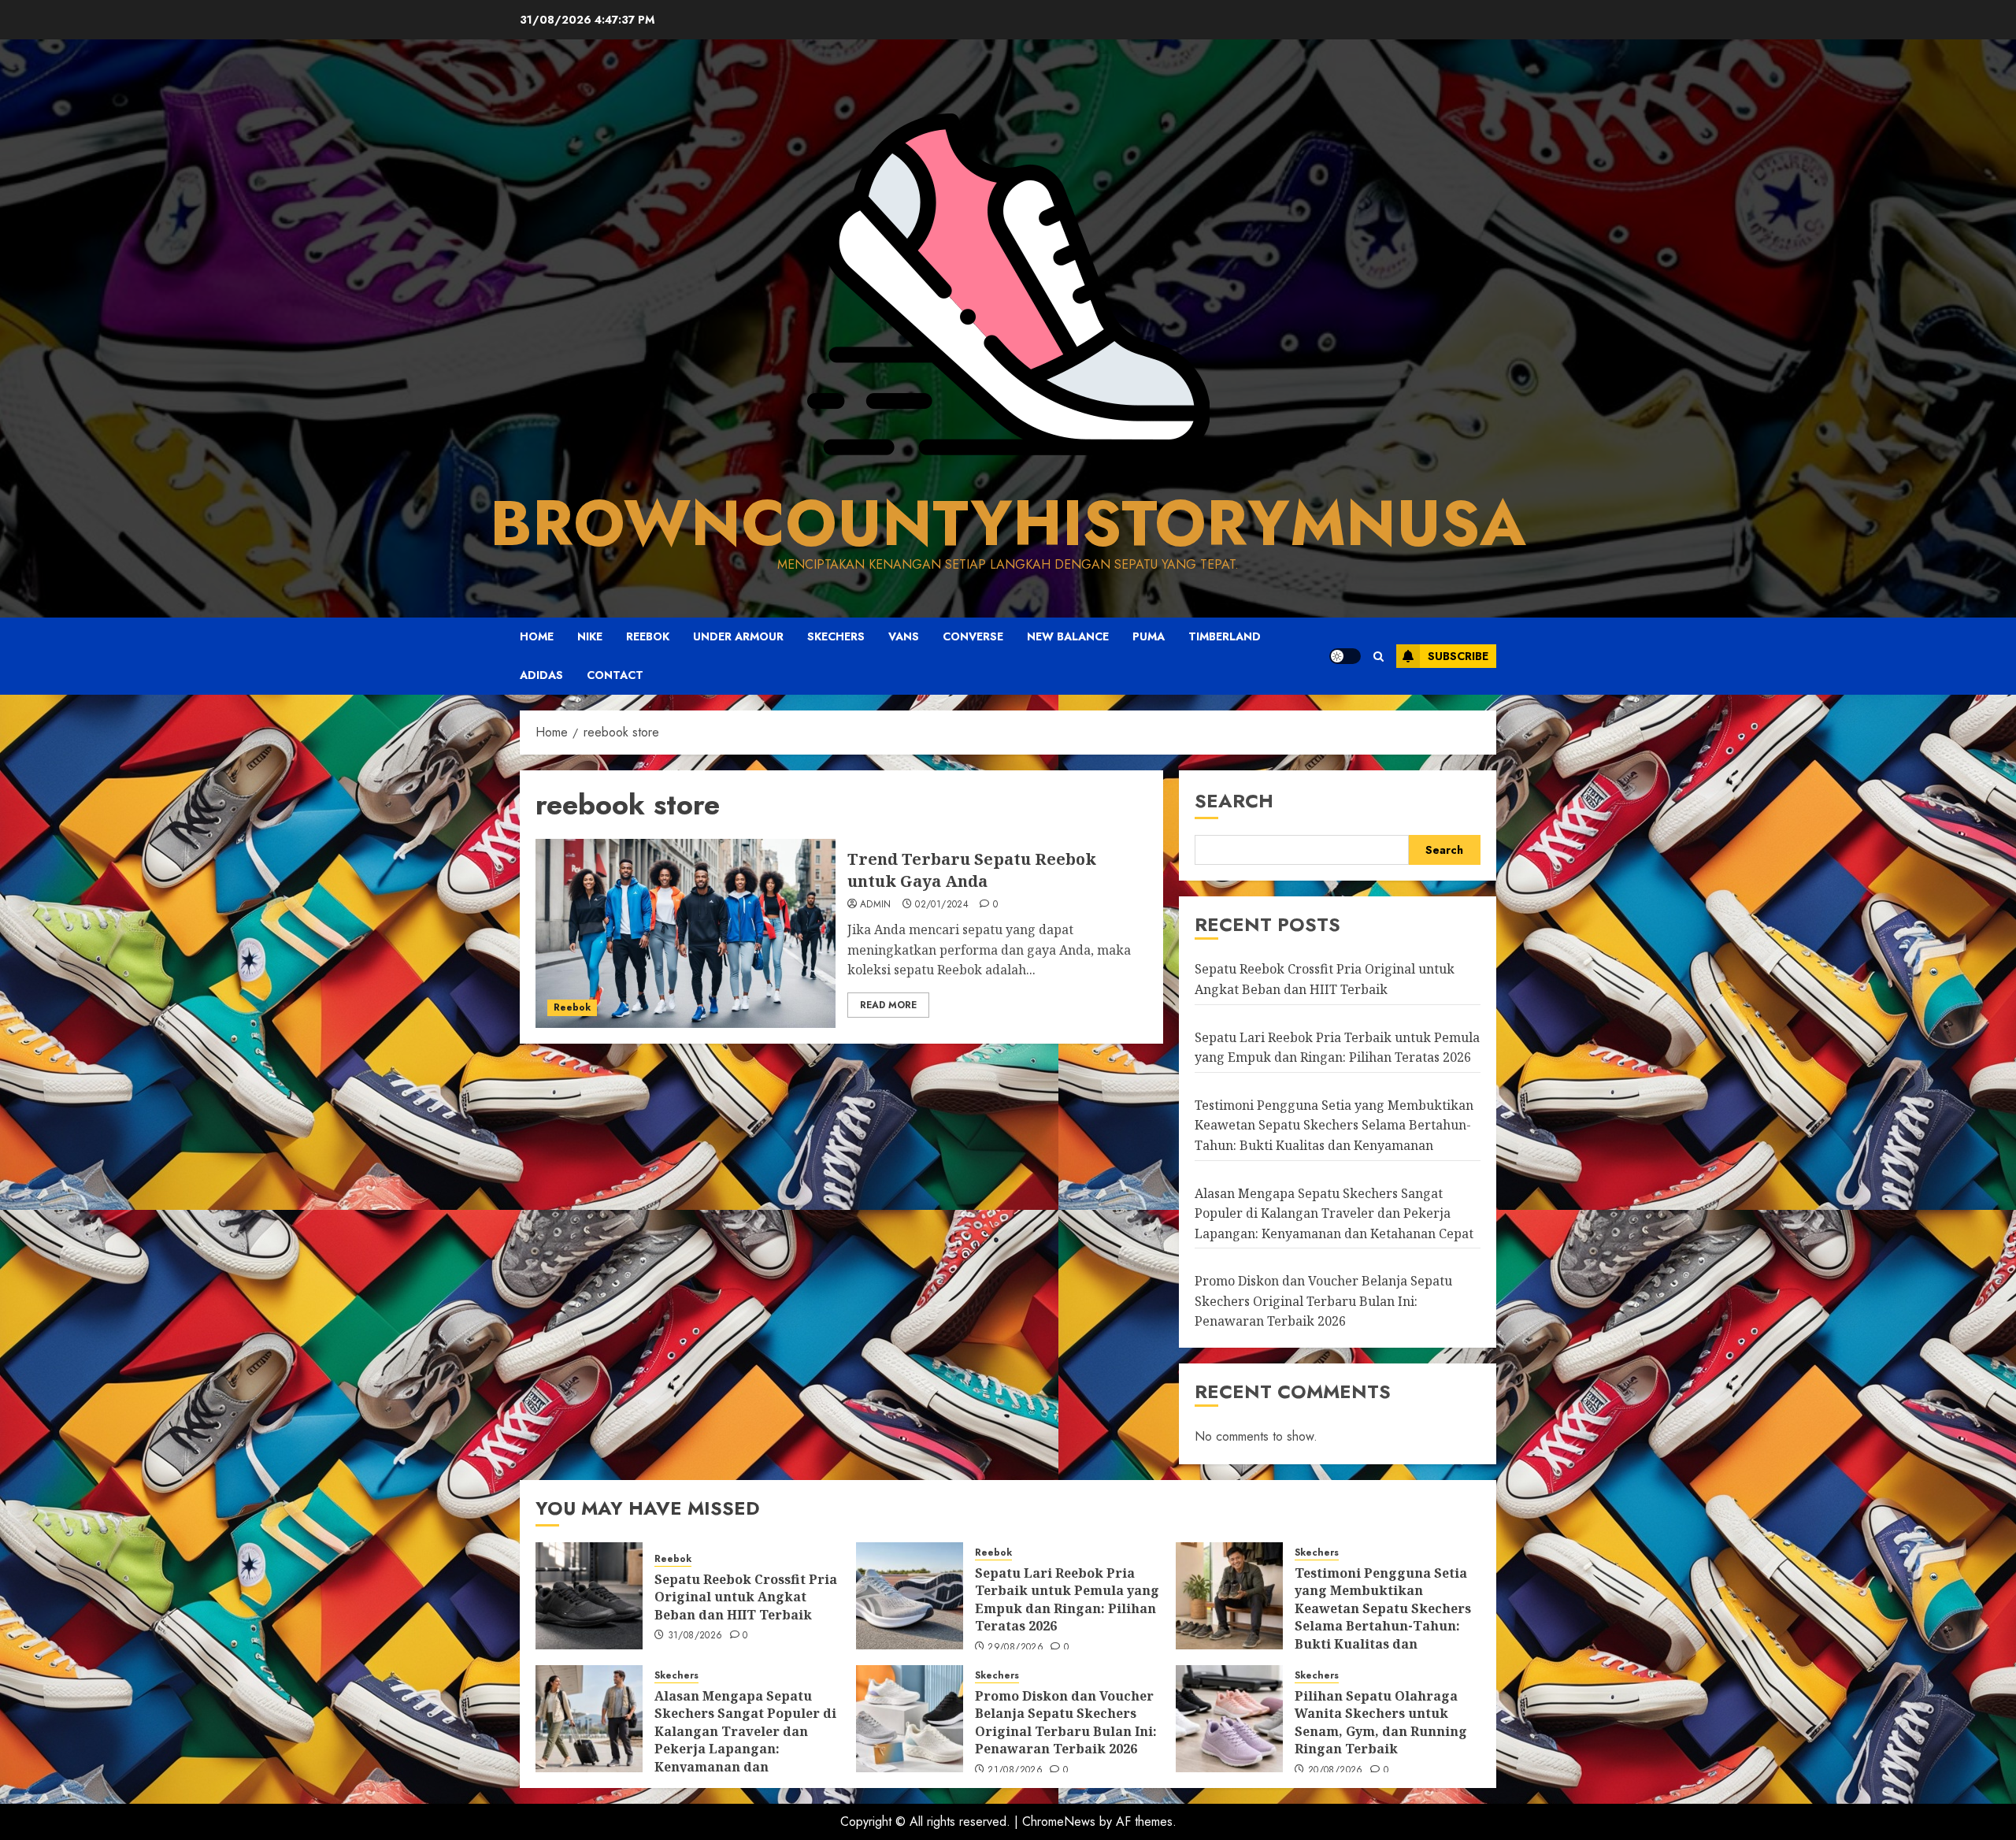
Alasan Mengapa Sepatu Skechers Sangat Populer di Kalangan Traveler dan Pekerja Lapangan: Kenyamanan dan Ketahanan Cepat (1334, 1213)
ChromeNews (1059, 1821)
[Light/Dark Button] (1345, 656)
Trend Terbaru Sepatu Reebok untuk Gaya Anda (972, 870)
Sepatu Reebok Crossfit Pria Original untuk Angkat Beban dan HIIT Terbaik (746, 1597)
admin (876, 905)
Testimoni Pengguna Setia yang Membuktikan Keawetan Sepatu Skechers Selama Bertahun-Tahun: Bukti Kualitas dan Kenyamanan (1334, 1125)
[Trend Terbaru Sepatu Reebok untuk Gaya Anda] (686, 933)
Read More (888, 1005)
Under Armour (738, 636)
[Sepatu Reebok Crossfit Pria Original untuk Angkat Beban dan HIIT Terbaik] (589, 1596)
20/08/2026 (1336, 1771)
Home (537, 636)
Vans (904, 636)
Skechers (836, 636)
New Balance (1068, 636)
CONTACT (615, 675)
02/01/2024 (942, 905)
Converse (973, 636)
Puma (1149, 636)
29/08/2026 (1015, 1648)
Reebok (648, 636)
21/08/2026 (1015, 1771)
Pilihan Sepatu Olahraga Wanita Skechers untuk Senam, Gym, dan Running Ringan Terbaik (1381, 1722)
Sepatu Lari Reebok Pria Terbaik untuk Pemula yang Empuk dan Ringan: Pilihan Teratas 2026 (1067, 1599)
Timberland (1225, 636)
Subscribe (1458, 656)
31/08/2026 (695, 1636)
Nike (590, 636)
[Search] (1379, 657)
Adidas (541, 675)
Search (1234, 801)
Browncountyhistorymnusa (1008, 523)
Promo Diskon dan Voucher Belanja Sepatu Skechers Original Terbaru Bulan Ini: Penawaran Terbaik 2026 (1323, 1301)
